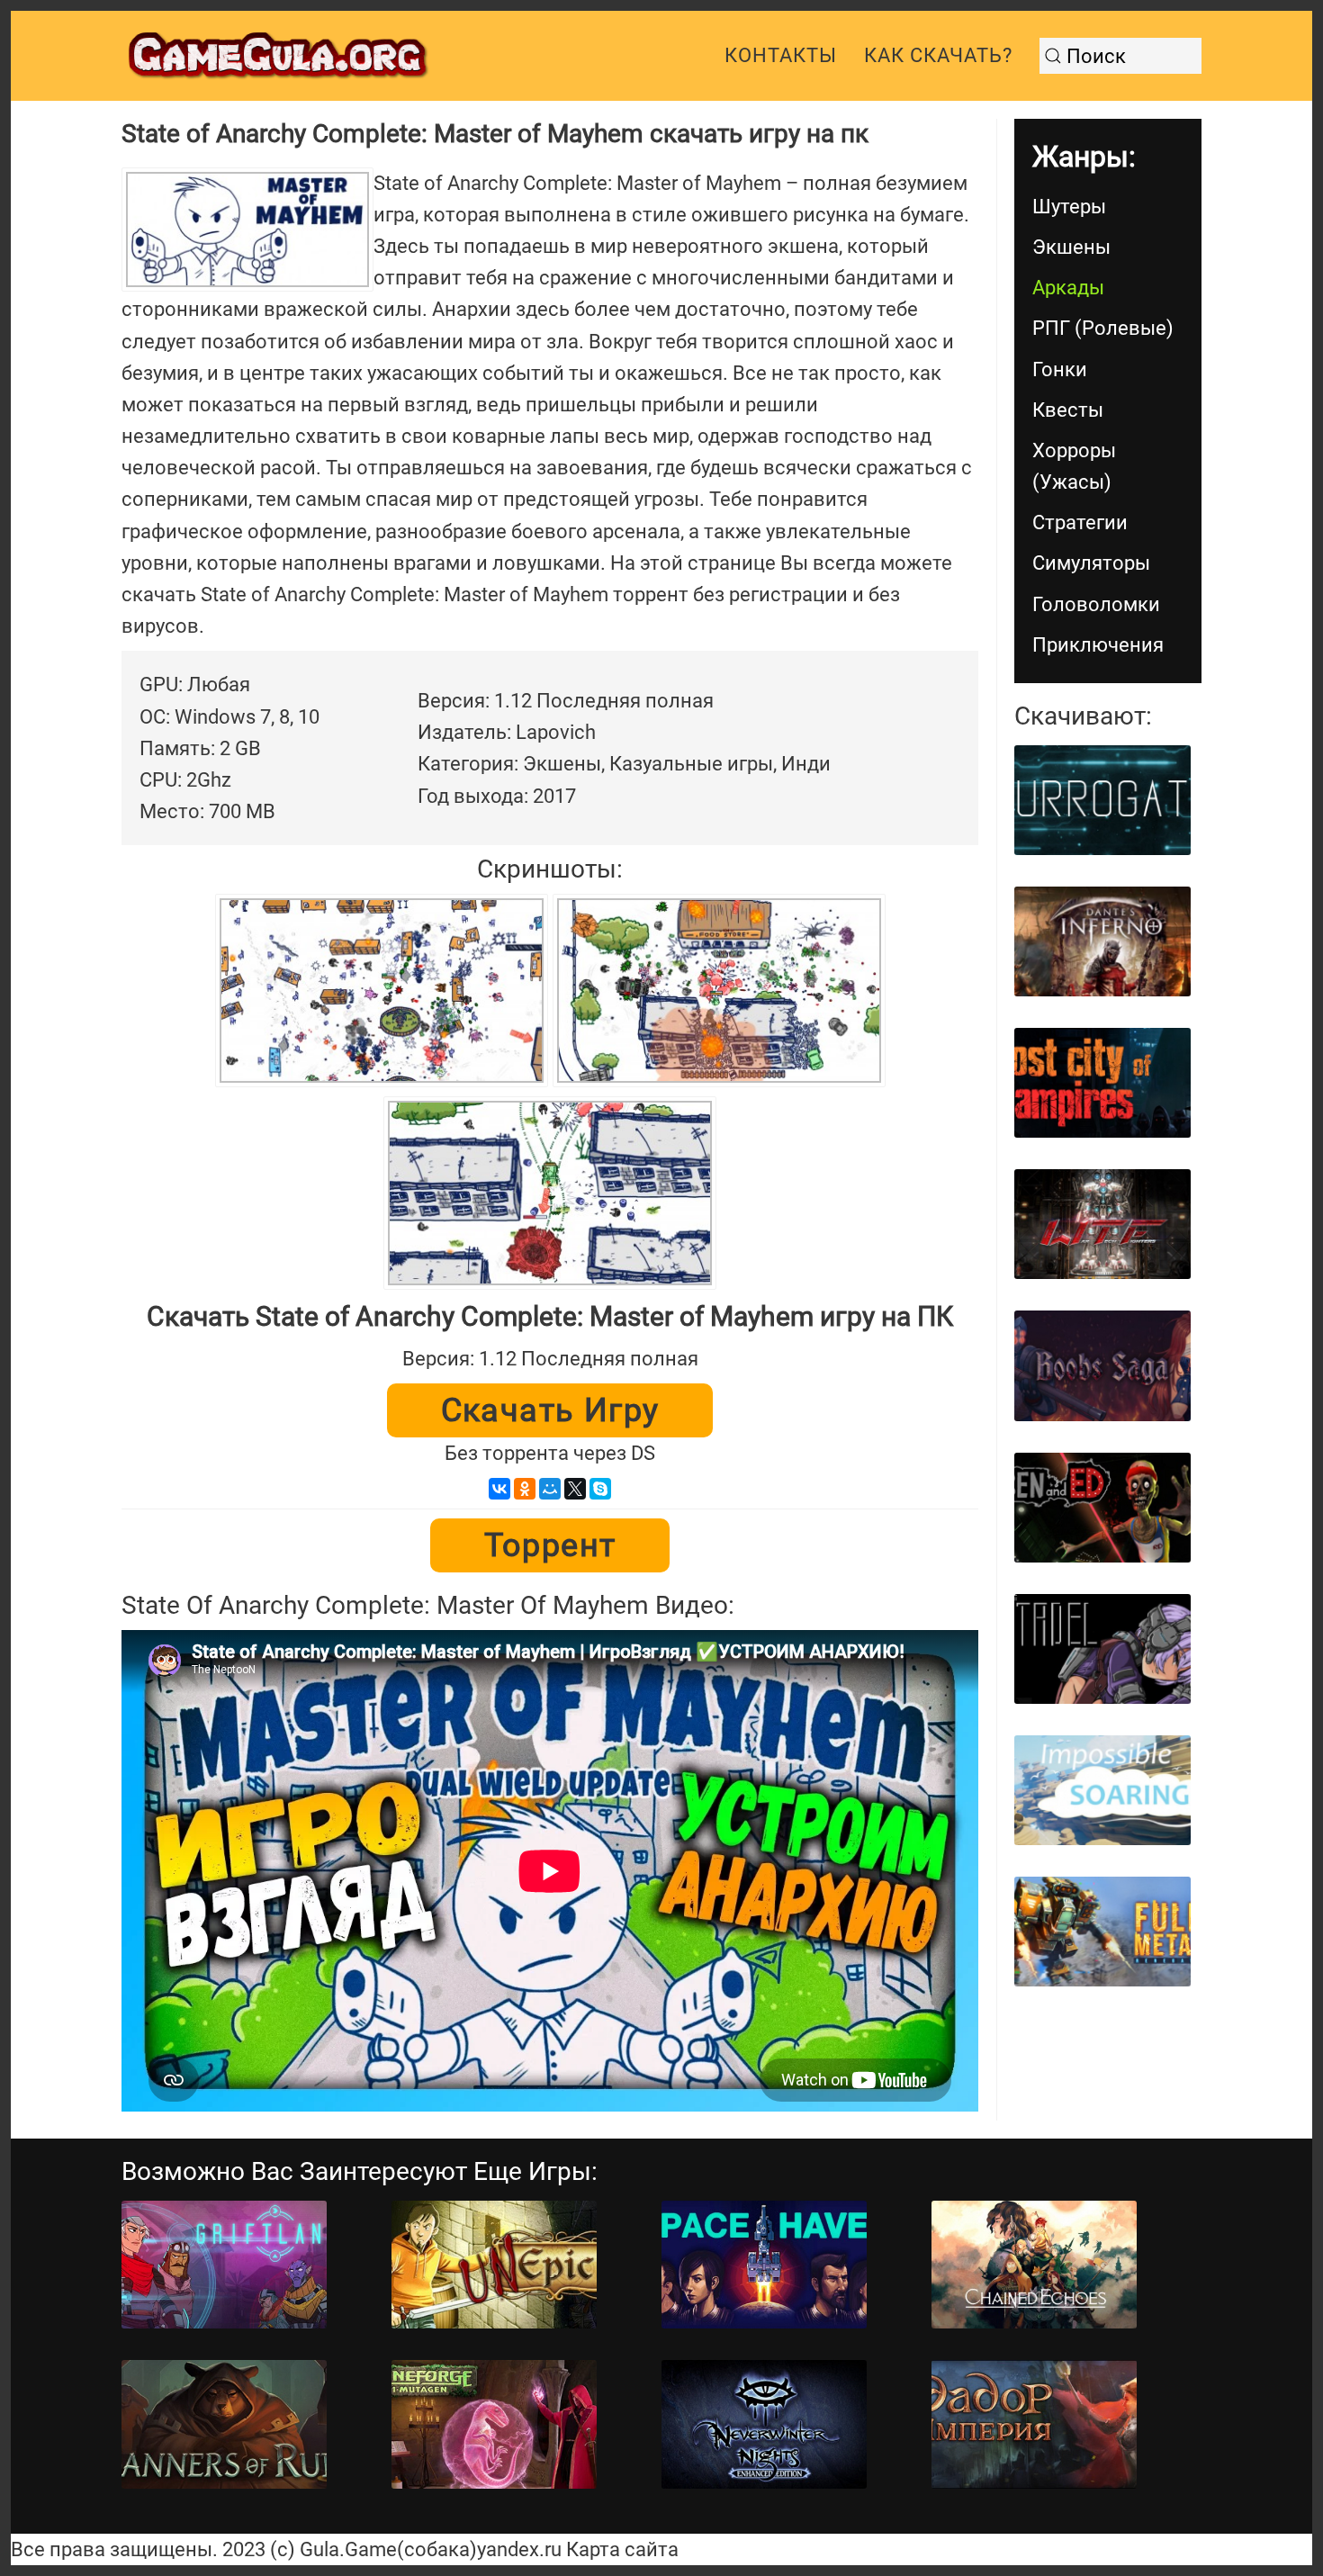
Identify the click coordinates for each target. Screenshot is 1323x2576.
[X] (575, 1489)
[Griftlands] (224, 2265)
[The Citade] (1102, 1649)
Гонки (1060, 369)
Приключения (1098, 645)
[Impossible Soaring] (1102, 1790)
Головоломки (1096, 604)
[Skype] (600, 1489)
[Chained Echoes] (1034, 2265)
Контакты (781, 55)
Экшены (1071, 247)
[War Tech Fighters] (1102, 1224)
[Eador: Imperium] (1034, 2424)
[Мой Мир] (550, 1489)
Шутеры (1069, 207)
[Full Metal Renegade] (1102, 1932)
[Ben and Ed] (1102, 1508)
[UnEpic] (494, 2265)
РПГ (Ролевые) (1103, 328)
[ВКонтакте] (499, 1489)
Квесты (1068, 410)
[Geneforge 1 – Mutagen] (494, 2424)
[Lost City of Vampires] (1102, 1083)
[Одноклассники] (525, 1489)
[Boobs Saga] (1102, 1365)
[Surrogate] (1102, 800)
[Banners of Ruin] (224, 2424)
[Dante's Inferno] (1102, 941)
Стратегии (1080, 522)
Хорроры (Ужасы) (1074, 466)
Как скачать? (938, 55)
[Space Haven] (764, 2265)
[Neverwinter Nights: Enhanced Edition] (764, 2424)
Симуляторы (1091, 563)
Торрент (550, 1545)
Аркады (1068, 288)
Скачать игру (550, 1410)
